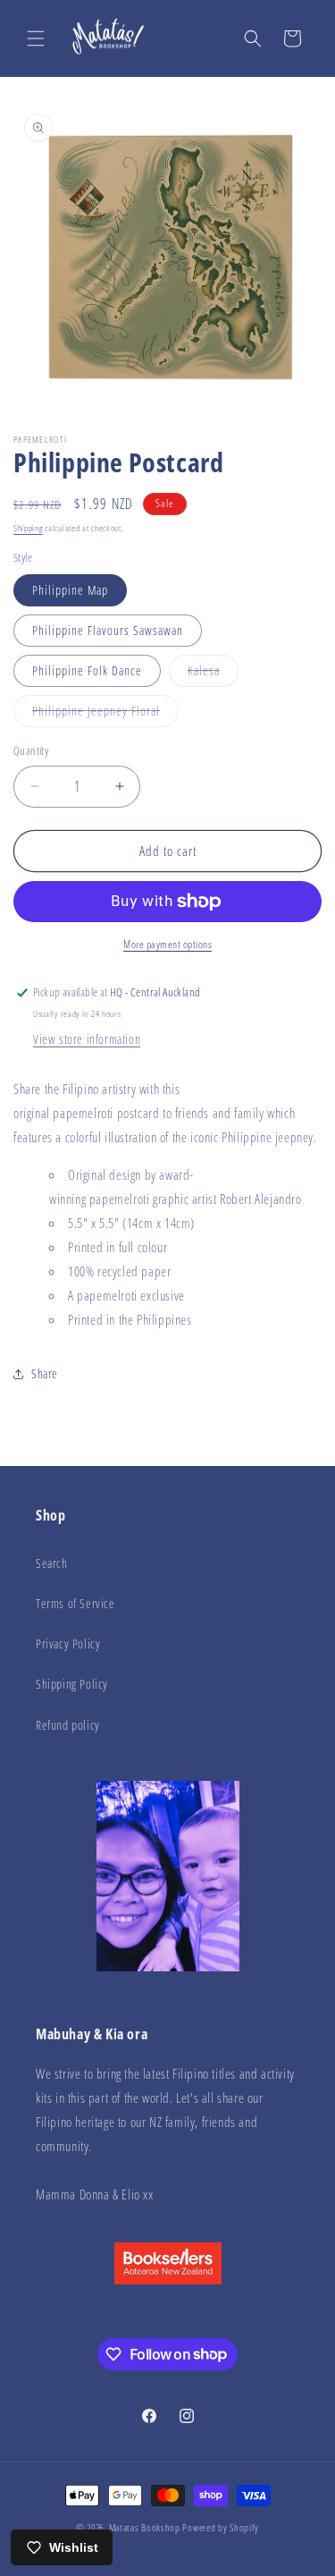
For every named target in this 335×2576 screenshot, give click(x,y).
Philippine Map (70, 590)
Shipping (28, 528)
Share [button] (45, 1373)
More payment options (167, 944)
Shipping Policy (72, 1684)
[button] (36, 38)
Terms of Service (75, 1603)
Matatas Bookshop (145, 2527)
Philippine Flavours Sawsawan (108, 630)
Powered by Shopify (221, 2527)
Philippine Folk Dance (87, 670)
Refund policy (68, 1725)
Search (52, 1563)
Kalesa (213, 674)
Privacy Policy (68, 1644)
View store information (87, 1039)
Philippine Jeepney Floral (105, 714)
